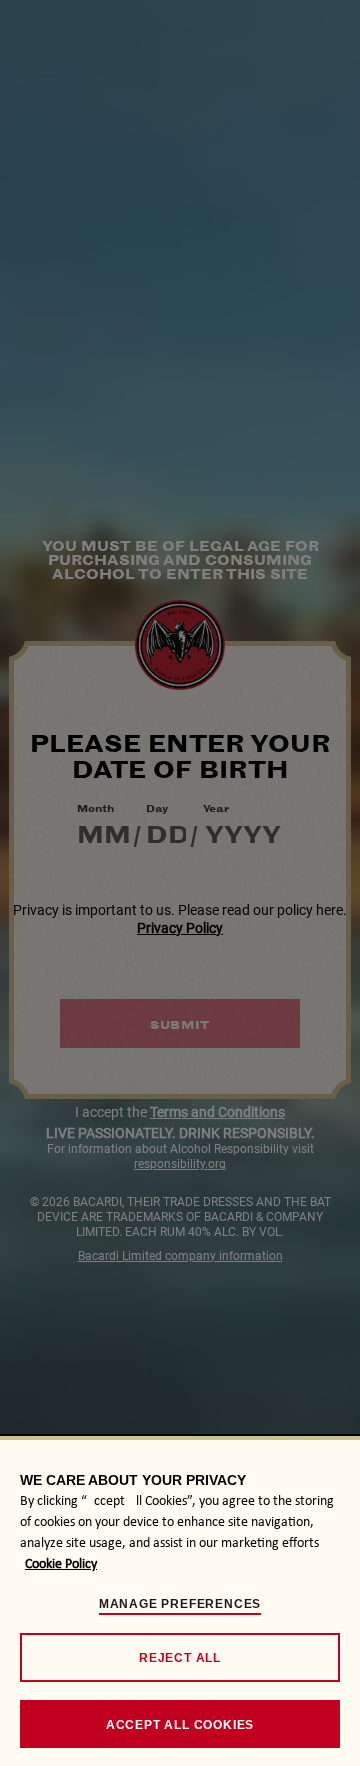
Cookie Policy (61, 1564)
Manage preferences (180, 1604)
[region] (180, 1601)
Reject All (180, 1658)
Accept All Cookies (180, 1725)
